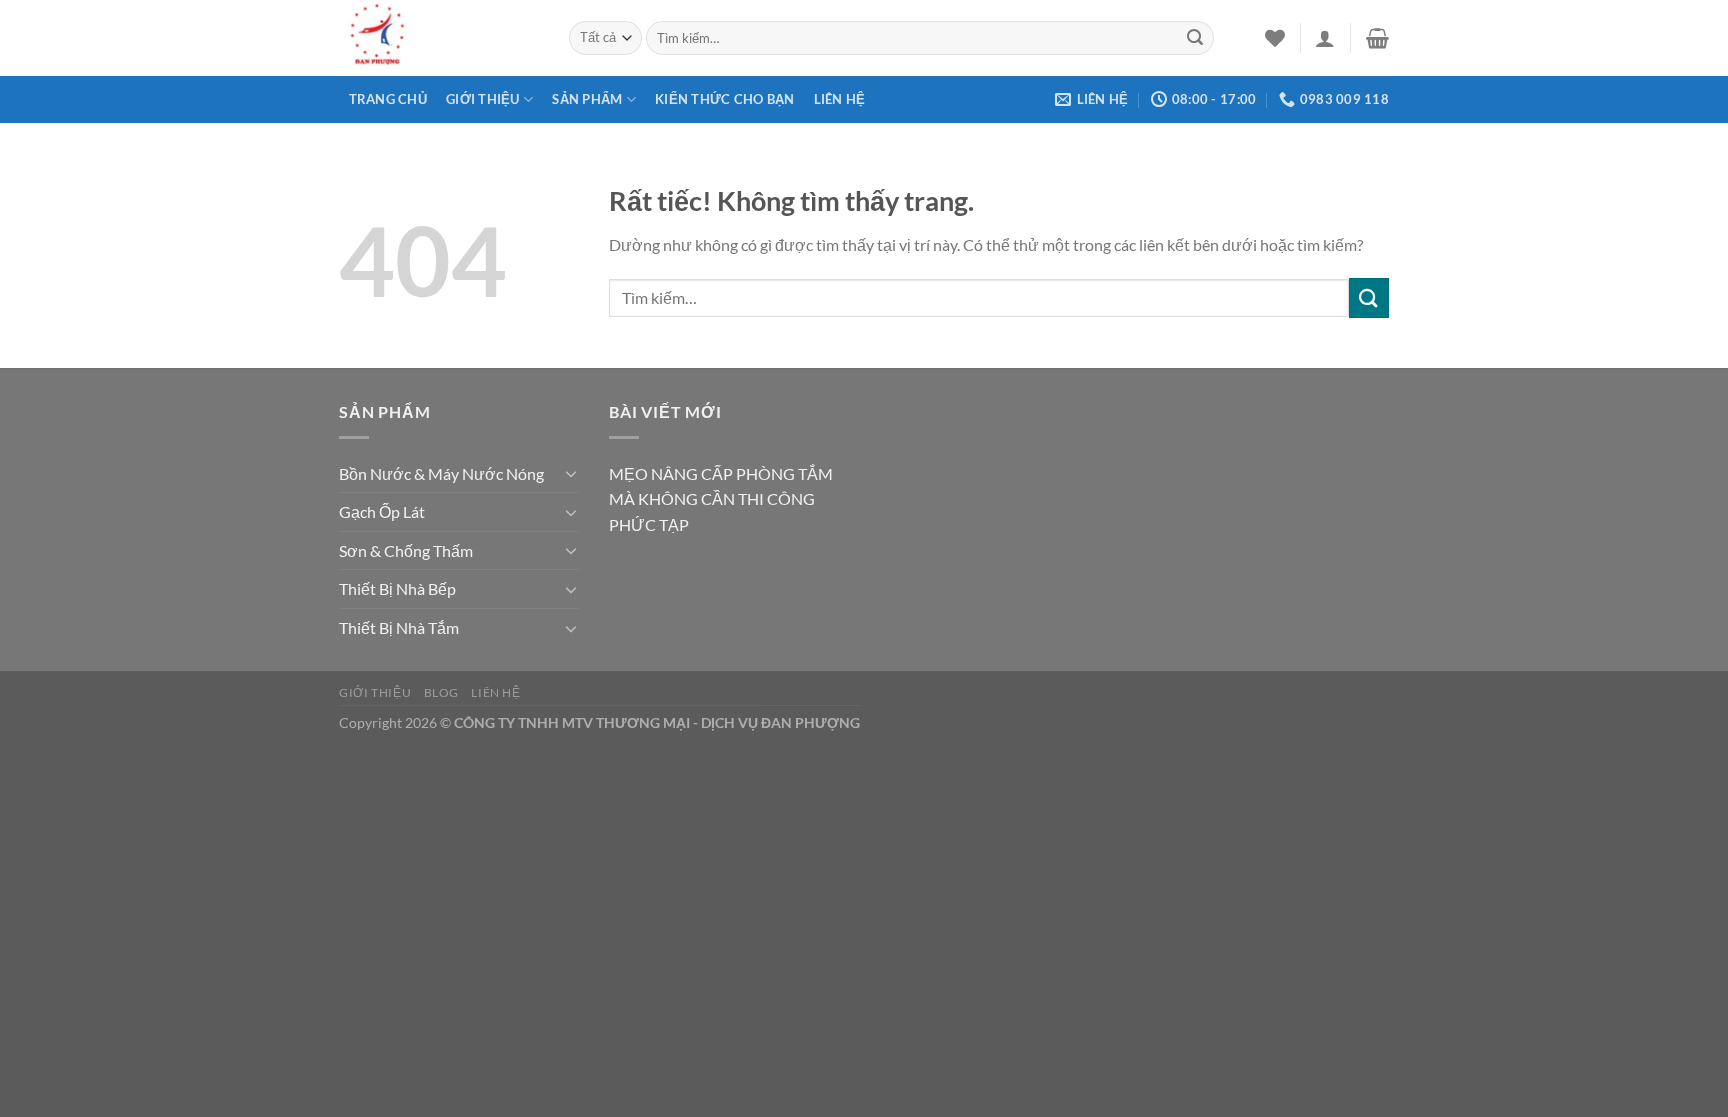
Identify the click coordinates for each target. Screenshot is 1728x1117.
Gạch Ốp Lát (382, 511)
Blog (441, 692)
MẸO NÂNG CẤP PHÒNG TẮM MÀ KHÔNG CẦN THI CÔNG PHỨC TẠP (721, 499)
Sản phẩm (587, 99)
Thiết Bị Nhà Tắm (399, 627)
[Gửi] (1195, 38)
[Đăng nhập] (1325, 38)
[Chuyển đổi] (571, 473)
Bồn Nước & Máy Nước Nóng (441, 473)
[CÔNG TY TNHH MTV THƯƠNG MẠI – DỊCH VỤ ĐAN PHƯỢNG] (439, 38)
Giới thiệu (483, 99)
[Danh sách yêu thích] (1275, 38)
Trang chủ (388, 99)
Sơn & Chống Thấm (406, 550)
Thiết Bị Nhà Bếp (397, 588)
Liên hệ (840, 99)
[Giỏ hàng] (1377, 38)
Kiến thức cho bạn (724, 99)
